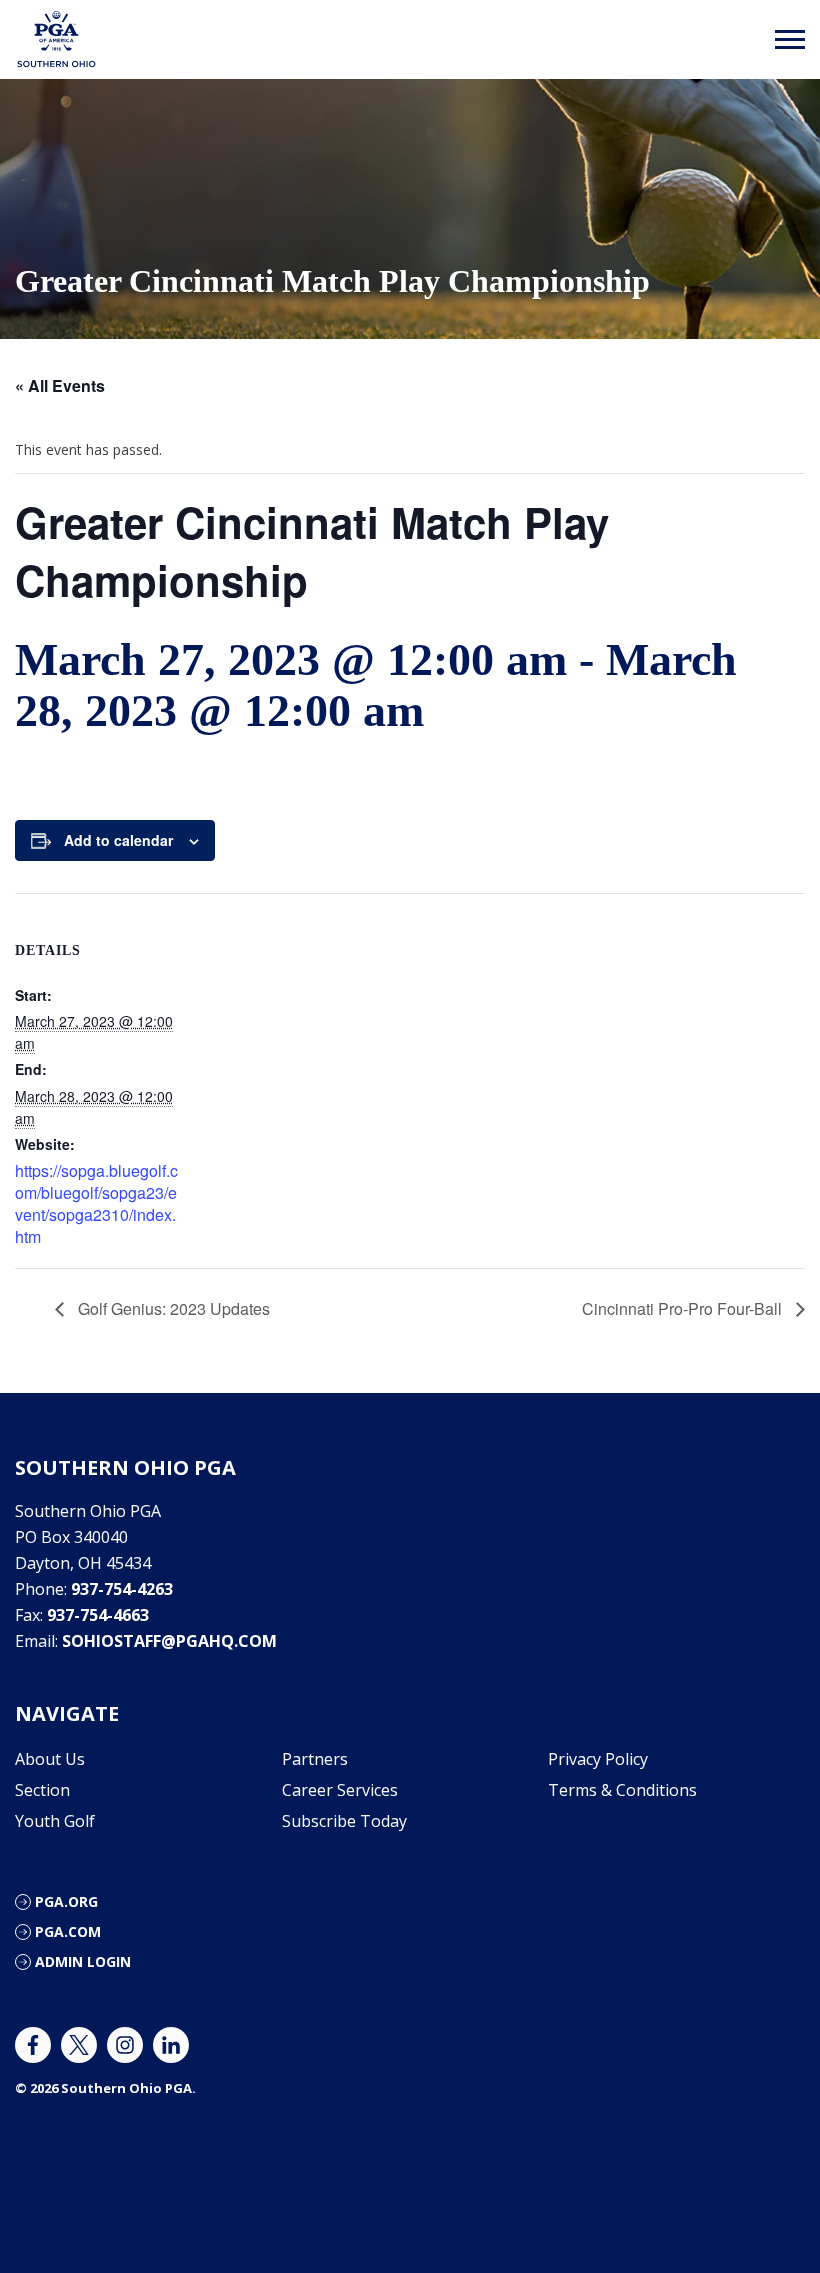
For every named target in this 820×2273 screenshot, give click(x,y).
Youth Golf (55, 1821)
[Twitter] (79, 2045)
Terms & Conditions (622, 1790)
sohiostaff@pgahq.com (169, 1641)
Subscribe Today (344, 1821)
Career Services (340, 1790)
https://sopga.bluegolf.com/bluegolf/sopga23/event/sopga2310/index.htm (96, 1203)
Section (42, 1790)
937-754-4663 (98, 1615)
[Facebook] (33, 2045)
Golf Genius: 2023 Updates (172, 1308)
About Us (50, 1759)
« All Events (60, 385)
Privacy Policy (598, 1759)
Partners (315, 1759)
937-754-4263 (122, 1589)
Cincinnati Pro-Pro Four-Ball (684, 1308)
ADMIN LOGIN (83, 1961)
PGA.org (66, 1901)
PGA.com (68, 1931)
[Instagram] (125, 2045)
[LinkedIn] (171, 2045)
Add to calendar (118, 840)
